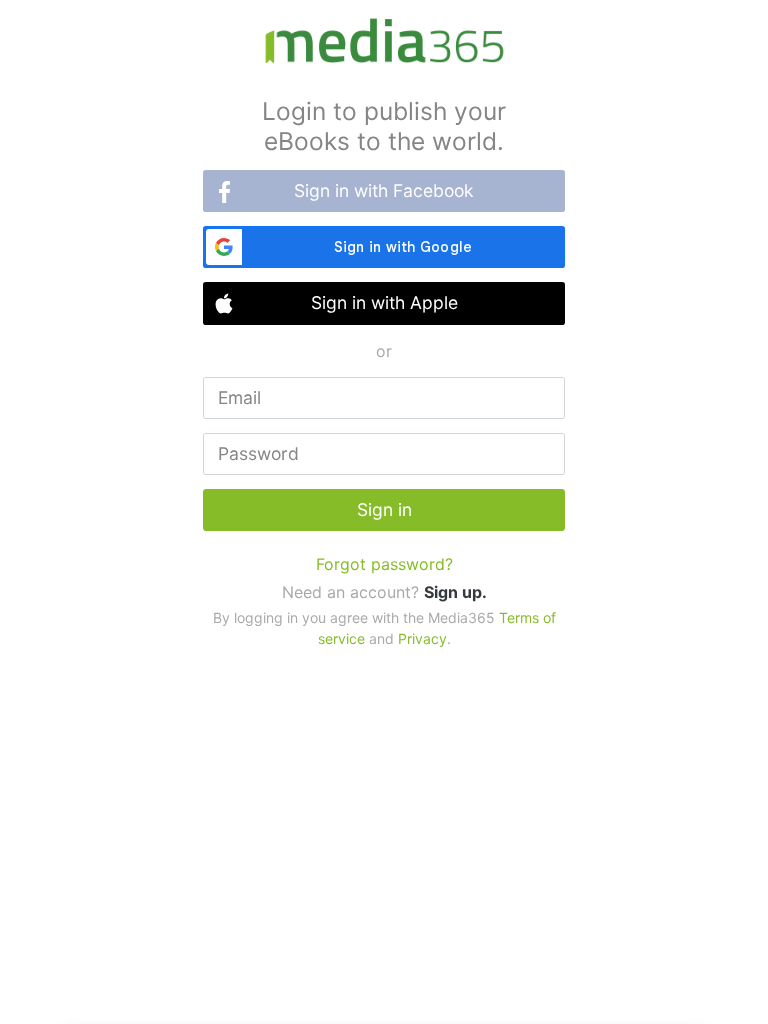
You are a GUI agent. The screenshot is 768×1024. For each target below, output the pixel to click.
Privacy (422, 638)
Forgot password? (384, 564)
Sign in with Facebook (384, 190)
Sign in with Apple (384, 302)
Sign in (384, 509)
